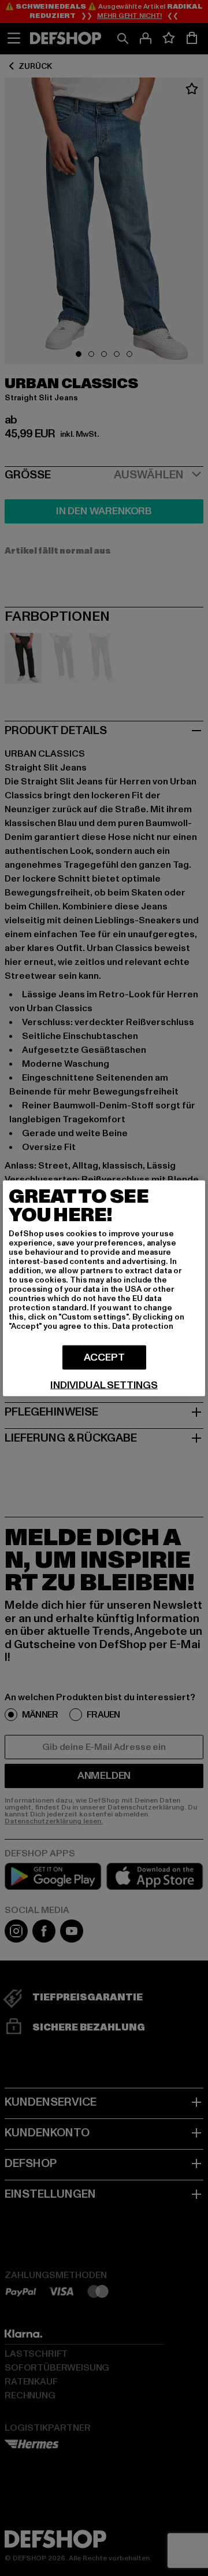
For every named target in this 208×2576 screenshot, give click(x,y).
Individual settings (104, 1385)
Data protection (143, 1326)
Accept (104, 1357)
